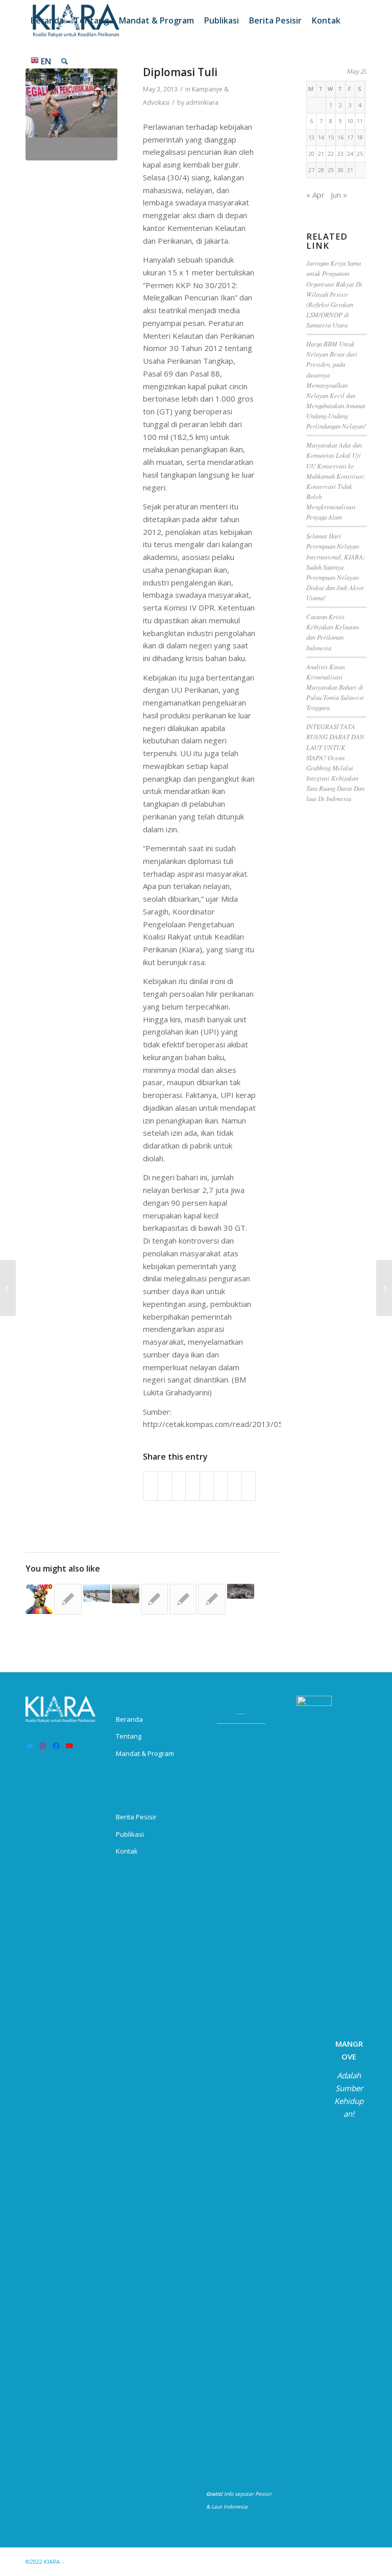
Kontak (127, 1851)
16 (340, 137)
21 (321, 154)
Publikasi (130, 1834)
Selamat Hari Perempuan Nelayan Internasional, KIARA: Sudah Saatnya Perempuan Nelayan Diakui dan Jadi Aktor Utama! (336, 567)
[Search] (65, 61)
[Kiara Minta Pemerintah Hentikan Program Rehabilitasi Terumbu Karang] (384, 1288)
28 (321, 170)
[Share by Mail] (249, 1486)
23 (340, 154)
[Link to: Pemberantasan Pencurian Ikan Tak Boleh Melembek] (154, 1599)
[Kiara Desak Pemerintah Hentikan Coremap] (8, 1288)
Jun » (339, 195)
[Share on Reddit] (234, 1486)
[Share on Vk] (220, 1486)
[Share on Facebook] (150, 1486)
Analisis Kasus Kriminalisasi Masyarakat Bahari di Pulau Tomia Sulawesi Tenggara (335, 687)
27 (311, 170)
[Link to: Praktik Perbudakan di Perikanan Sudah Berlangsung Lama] (68, 1599)
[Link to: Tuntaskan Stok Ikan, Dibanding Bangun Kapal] (241, 1591)
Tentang (129, 1736)
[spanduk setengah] (71, 114)
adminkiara (202, 102)
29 (331, 170)
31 (350, 170)
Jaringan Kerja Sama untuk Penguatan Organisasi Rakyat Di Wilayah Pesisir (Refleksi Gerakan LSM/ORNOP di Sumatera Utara (334, 294)
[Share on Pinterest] (179, 1486)
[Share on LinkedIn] (192, 1486)
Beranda (129, 1719)
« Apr (315, 195)
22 (331, 154)
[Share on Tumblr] (207, 1486)
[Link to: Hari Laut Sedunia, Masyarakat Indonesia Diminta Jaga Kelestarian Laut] (212, 1599)
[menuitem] (47, 20)
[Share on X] (164, 1486)
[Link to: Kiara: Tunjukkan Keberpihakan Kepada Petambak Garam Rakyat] (97, 1593)
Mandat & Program (145, 1753)
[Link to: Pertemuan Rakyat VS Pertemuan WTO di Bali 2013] (39, 1599)
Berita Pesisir (136, 1817)
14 (321, 137)
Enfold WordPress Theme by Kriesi (114, 2561)
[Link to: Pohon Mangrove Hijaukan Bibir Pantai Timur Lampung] (125, 1594)
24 (350, 154)
